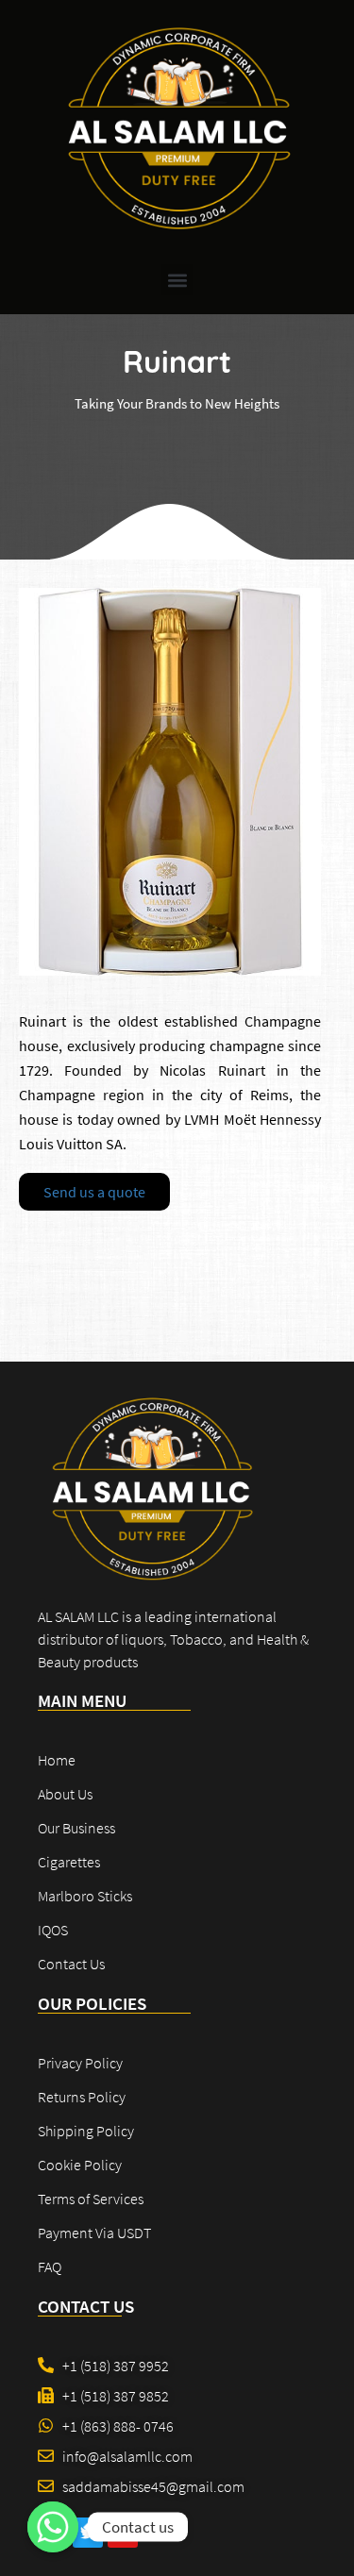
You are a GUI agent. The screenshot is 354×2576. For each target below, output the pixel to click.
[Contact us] (53, 2527)
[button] (177, 280)
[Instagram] (123, 2533)
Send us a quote (94, 1192)
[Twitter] (88, 2533)
